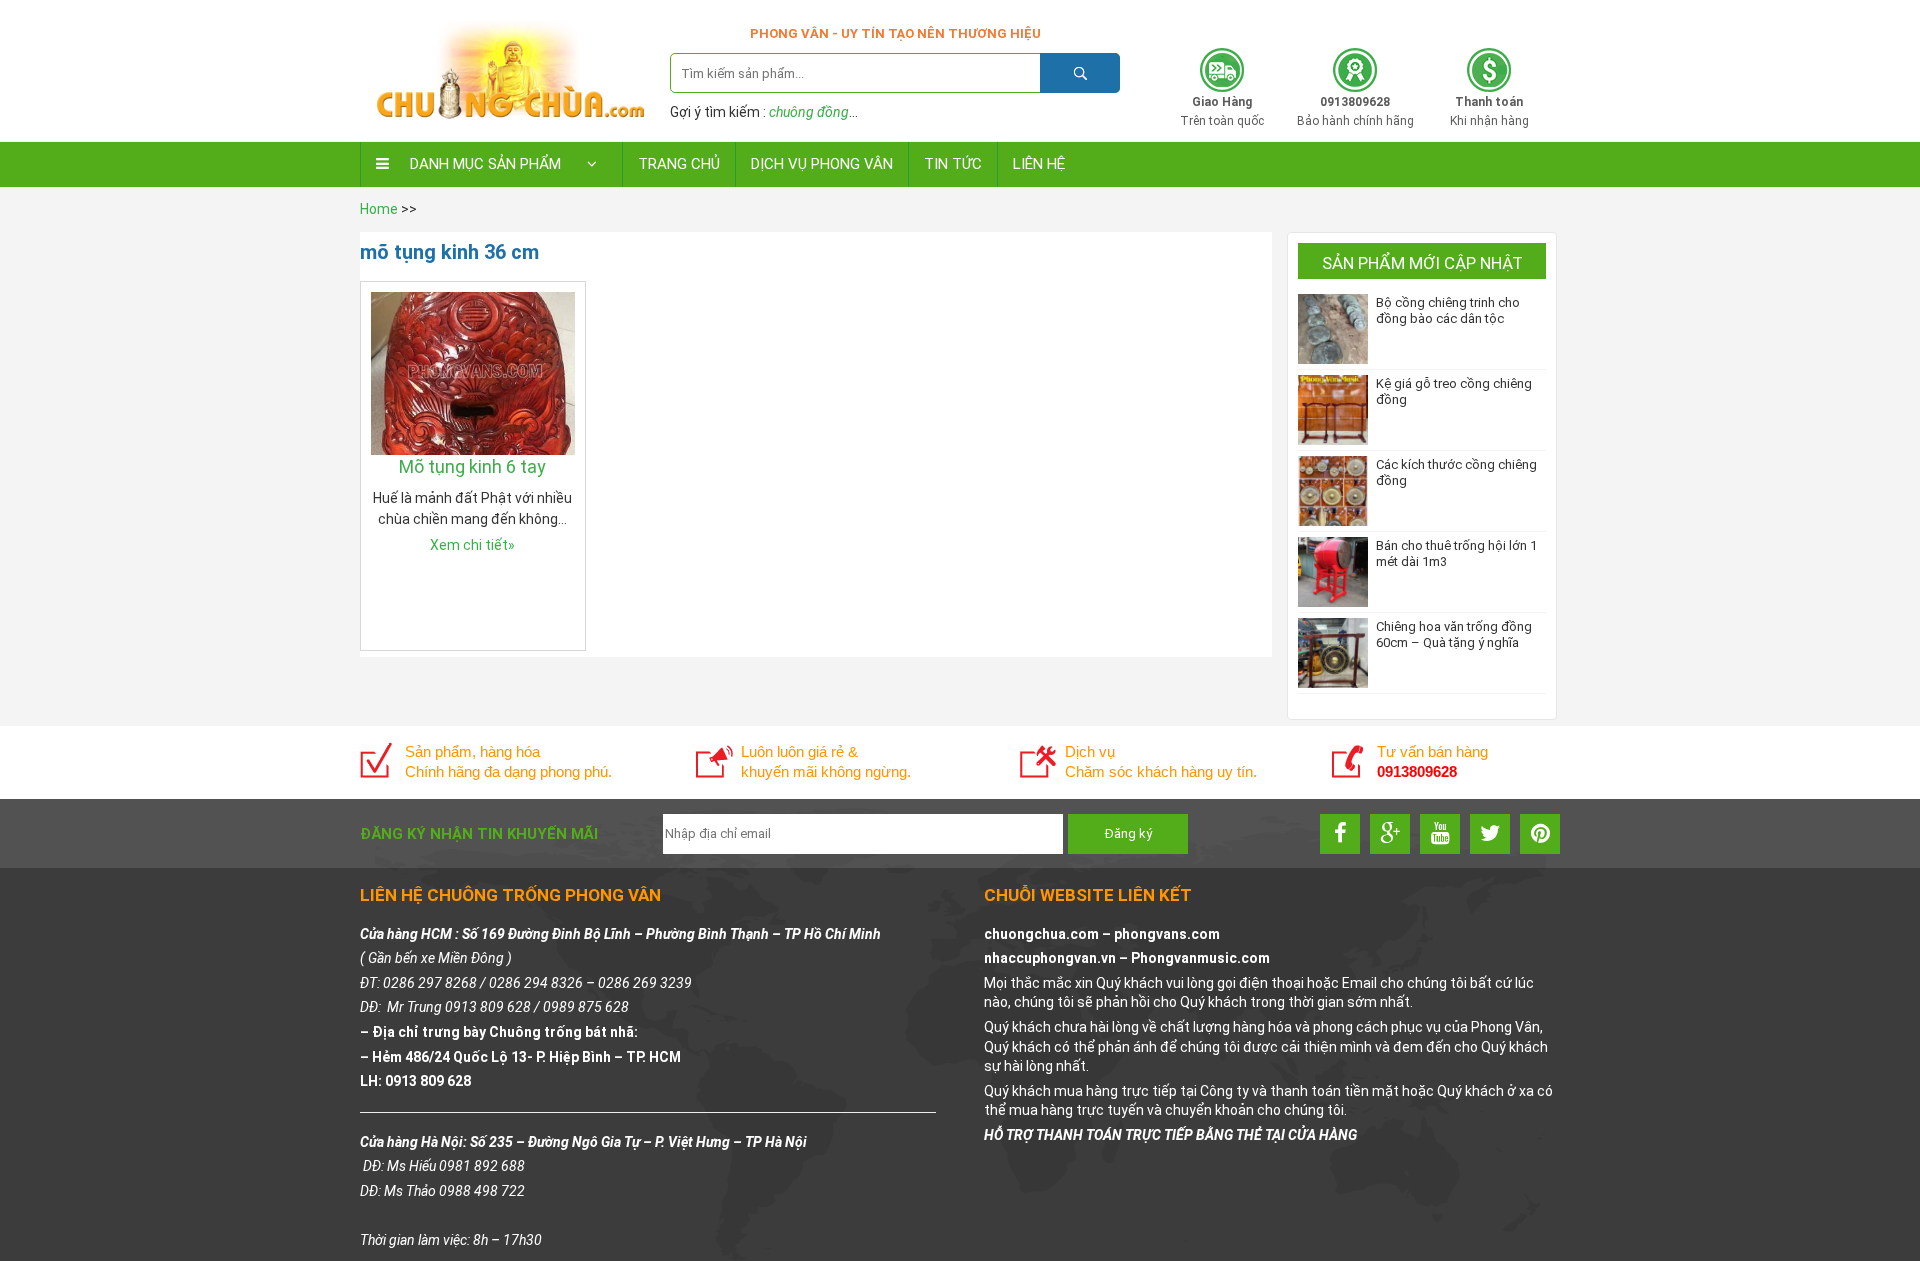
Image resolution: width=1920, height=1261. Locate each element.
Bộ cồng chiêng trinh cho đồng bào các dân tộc (1448, 310)
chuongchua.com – (1049, 934)
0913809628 (1433, 17)
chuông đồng (809, 112)
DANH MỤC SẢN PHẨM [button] (485, 164)
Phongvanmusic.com (1200, 958)
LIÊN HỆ (1039, 164)
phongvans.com (1167, 934)
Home (379, 209)
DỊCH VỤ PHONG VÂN (822, 164)
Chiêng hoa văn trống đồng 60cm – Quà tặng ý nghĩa (1454, 634)
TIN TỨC (953, 164)
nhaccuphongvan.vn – (1057, 958)
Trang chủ (679, 164)
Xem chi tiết (472, 545)
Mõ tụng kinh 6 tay (472, 466)
